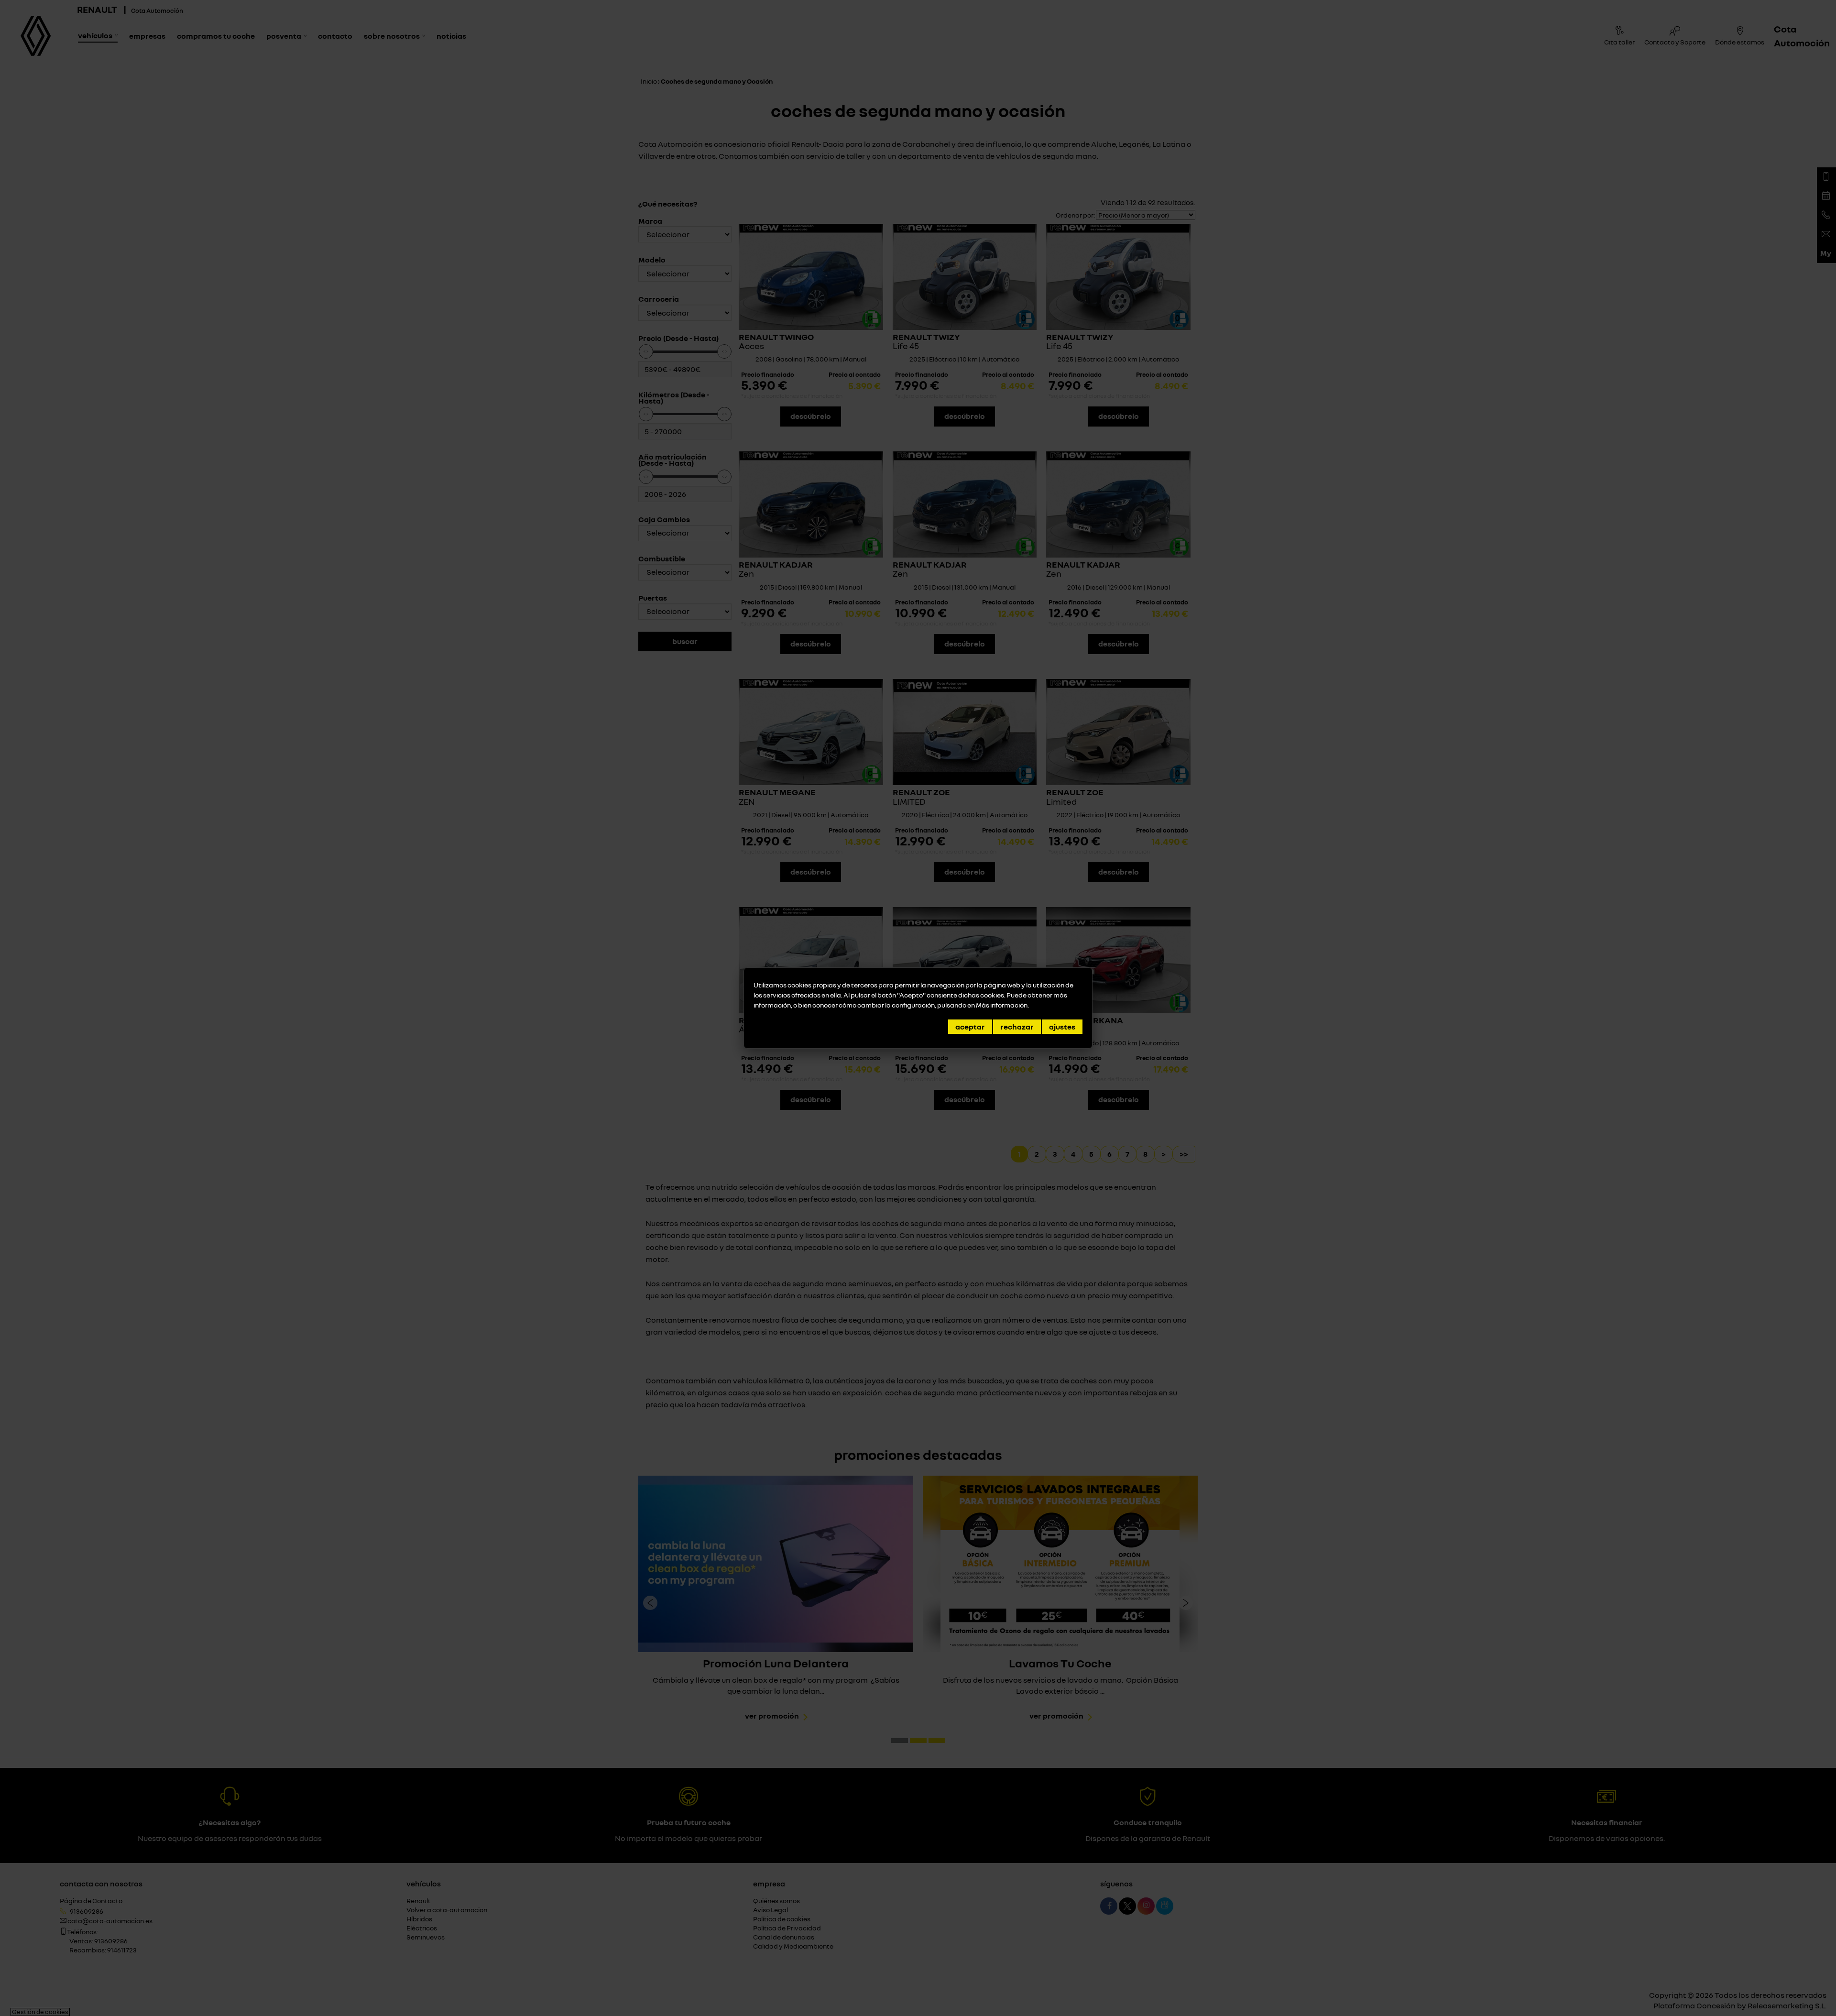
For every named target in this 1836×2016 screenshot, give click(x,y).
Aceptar (970, 1027)
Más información (1002, 1005)
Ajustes (1062, 1027)
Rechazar (1017, 1027)
